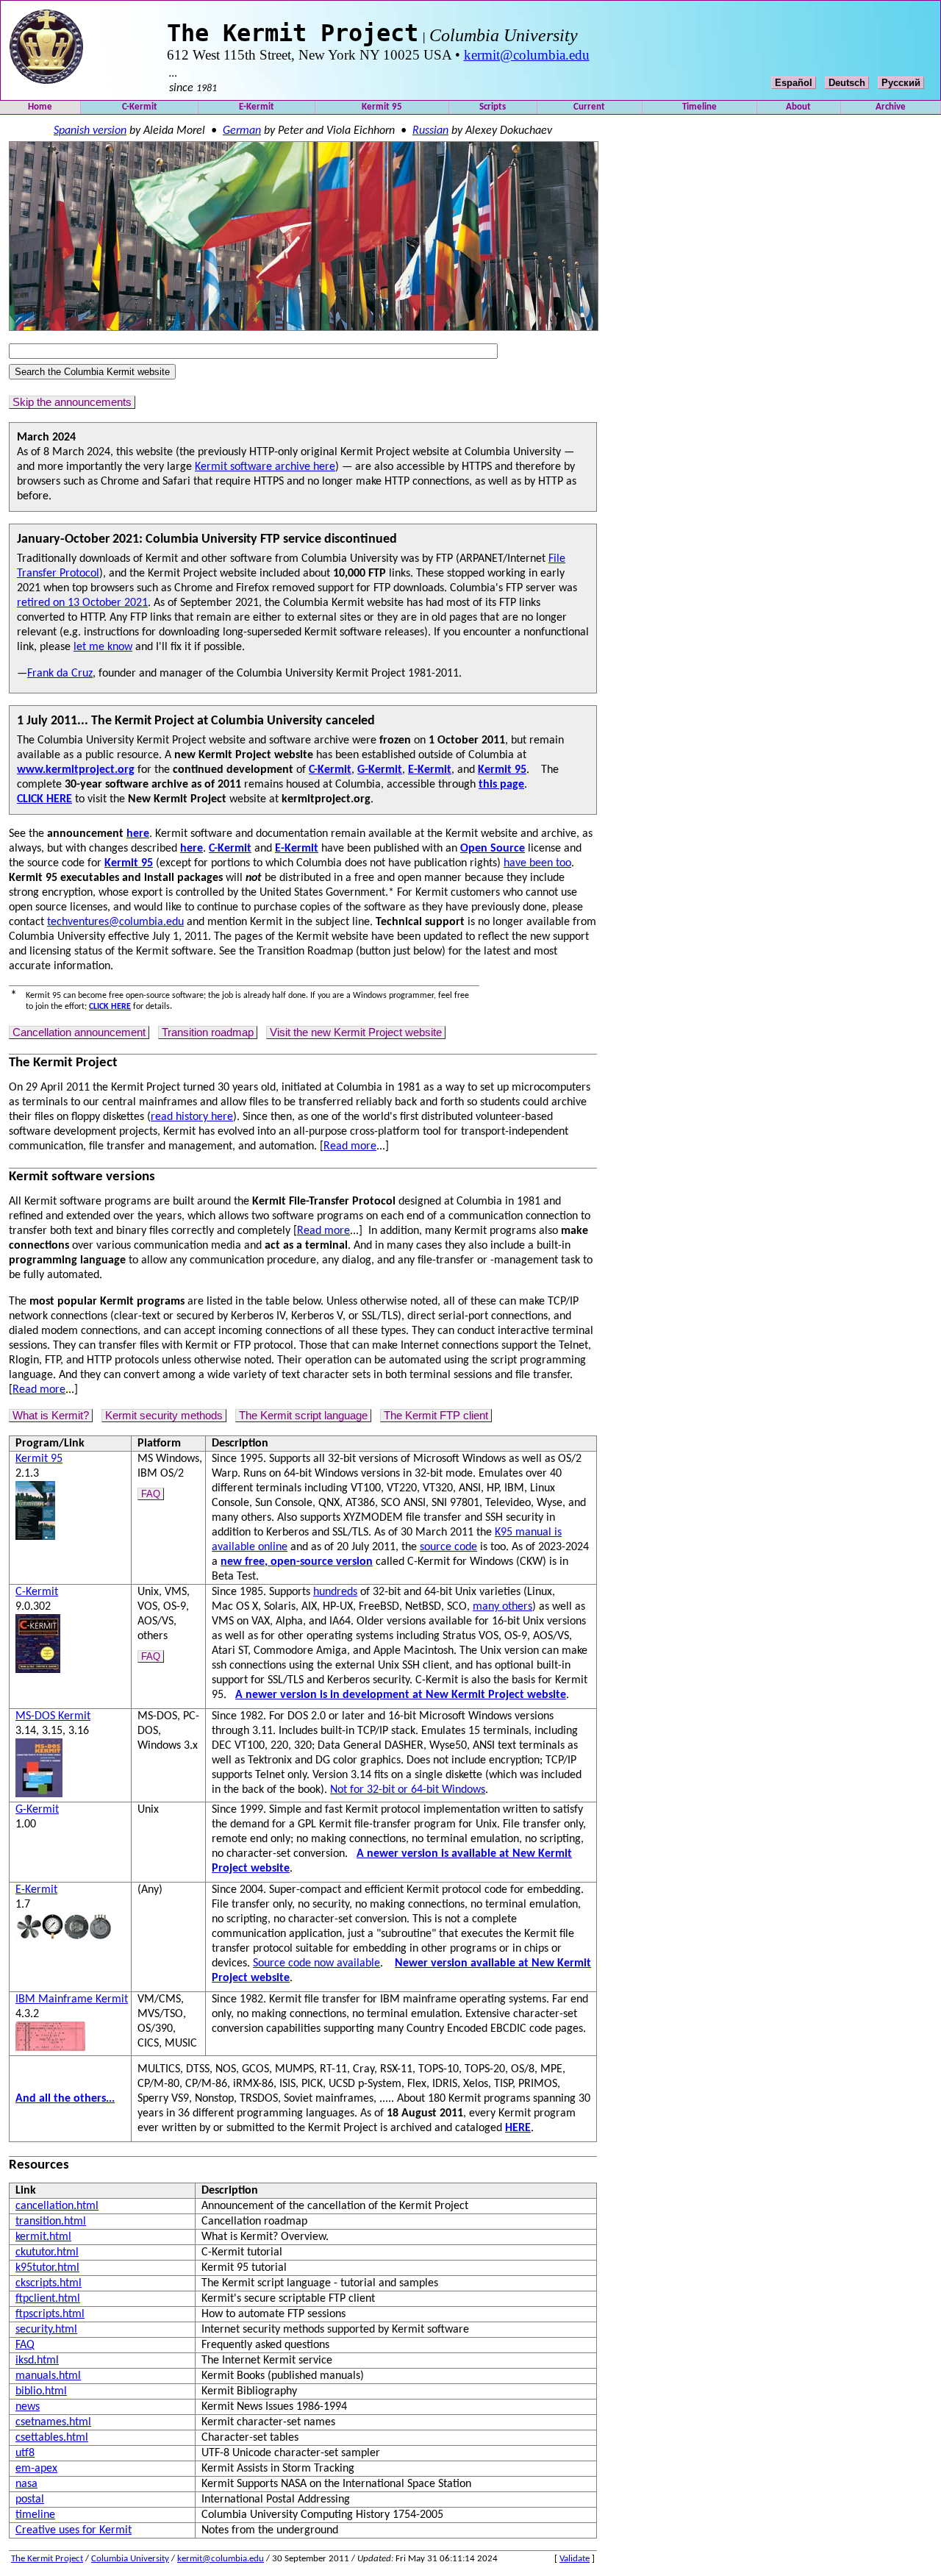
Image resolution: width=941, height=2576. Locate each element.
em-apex (36, 2469)
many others (502, 1607)
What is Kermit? (51, 1416)
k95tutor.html (47, 2268)
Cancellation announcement (79, 1032)
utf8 (25, 2453)
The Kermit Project (47, 2559)
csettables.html (52, 2438)
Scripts (493, 107)
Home (40, 107)
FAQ (151, 1494)
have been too (537, 863)
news (28, 2407)
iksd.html (37, 2361)
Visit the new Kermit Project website (356, 1032)
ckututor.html (47, 2252)
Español (794, 83)
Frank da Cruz (60, 674)
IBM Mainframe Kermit (72, 1999)
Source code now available (316, 1963)
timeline (35, 2515)
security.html (46, 2330)
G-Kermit (37, 1810)
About (798, 107)
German (242, 131)
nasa (26, 2484)
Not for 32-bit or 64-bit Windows (408, 1790)
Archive (891, 107)
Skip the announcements (72, 402)
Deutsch (847, 83)
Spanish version (90, 131)
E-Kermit (257, 107)
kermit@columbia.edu (527, 55)
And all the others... (65, 2099)
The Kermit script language (303, 1416)
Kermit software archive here (265, 467)
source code (448, 1547)
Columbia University (130, 2559)
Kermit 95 (382, 107)
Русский (901, 83)
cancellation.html (57, 2206)
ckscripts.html (49, 2283)
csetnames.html (53, 2422)
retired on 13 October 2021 (82, 603)
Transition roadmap (208, 1032)
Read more (350, 1146)
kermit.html (43, 2237)
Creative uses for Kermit (74, 2530)
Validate (575, 2559)
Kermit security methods (164, 1416)
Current (589, 107)
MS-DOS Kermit (53, 1716)
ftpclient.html (48, 2299)
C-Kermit (140, 107)
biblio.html (41, 2391)
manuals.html (48, 2376)
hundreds (335, 1592)
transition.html (51, 2222)
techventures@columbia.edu (115, 922)
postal (30, 2500)
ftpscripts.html (50, 2314)
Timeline (700, 107)
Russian (430, 131)
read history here (192, 1117)
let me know (103, 647)
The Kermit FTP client (436, 1416)
